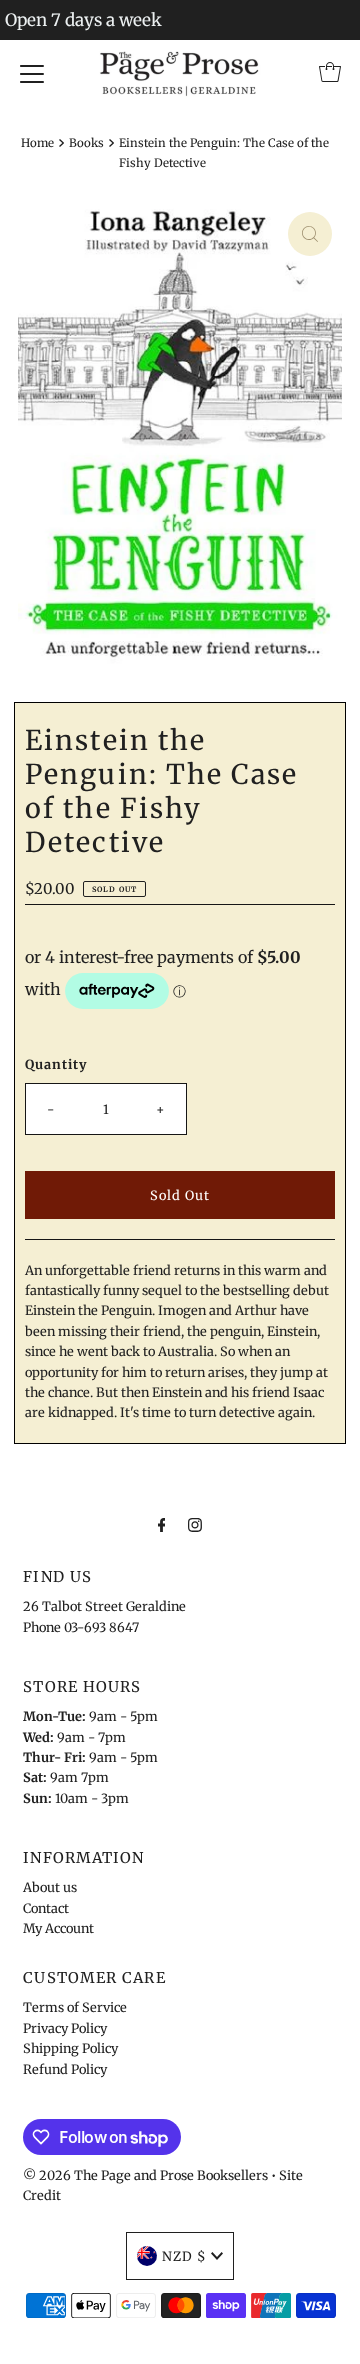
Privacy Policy (65, 2028)
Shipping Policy (70, 2048)
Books (86, 143)
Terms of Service (75, 2007)
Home (37, 143)
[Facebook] (162, 1524)
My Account (58, 1928)
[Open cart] (330, 72)
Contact (46, 1908)
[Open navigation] (32, 72)
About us (50, 1887)
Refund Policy (65, 2069)
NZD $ (184, 2256)
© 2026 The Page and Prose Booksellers (145, 2175)
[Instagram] (195, 1524)
